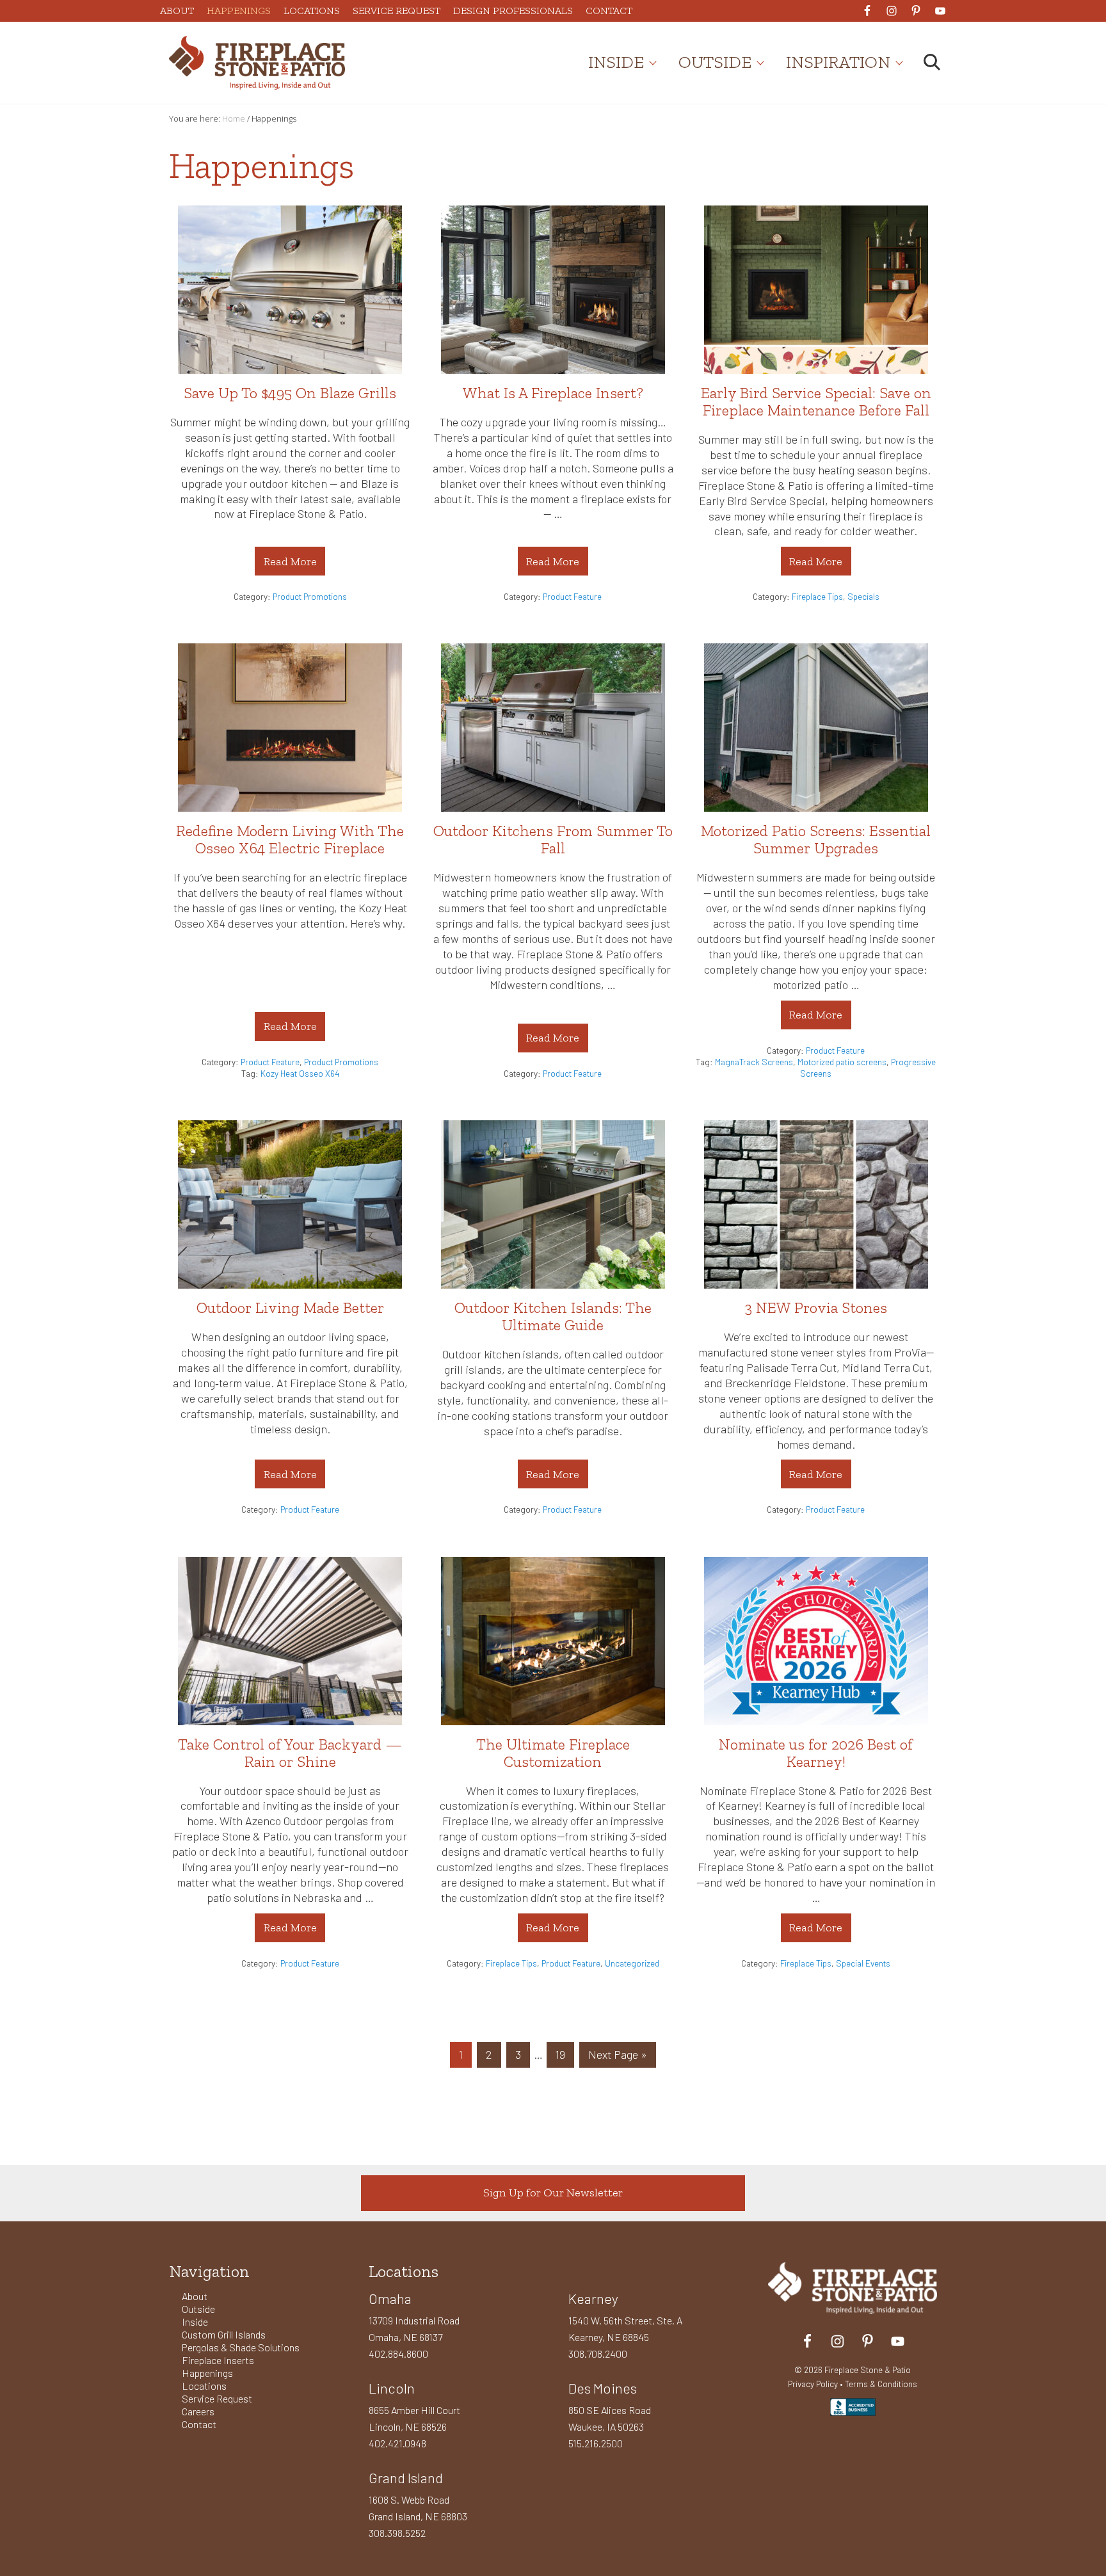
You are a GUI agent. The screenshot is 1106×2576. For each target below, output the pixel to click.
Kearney (593, 2298)
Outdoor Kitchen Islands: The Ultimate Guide (553, 1316)
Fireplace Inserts (218, 2360)
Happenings (207, 2373)
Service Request (217, 2398)
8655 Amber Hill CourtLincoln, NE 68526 (414, 2418)
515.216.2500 (596, 2443)
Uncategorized (632, 1963)
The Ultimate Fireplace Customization (553, 1753)
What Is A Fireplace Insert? (553, 393)
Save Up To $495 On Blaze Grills (290, 393)
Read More (291, 565)
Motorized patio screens (842, 1062)
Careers (198, 2411)
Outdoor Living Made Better (290, 1308)
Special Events (863, 1963)
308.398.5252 (397, 2533)
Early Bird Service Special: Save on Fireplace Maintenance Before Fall (816, 401)
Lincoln (392, 2388)
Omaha (390, 2298)
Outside (198, 2309)
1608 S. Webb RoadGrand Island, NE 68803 (418, 2508)
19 (565, 2054)
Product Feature (572, 596)
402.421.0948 (397, 2443)
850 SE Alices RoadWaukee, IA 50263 (610, 2418)
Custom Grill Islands (224, 2334)
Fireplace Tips (817, 596)
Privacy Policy (813, 2384)
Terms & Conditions (881, 2384)
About (195, 2296)
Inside (195, 2322)
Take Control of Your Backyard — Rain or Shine (290, 1753)
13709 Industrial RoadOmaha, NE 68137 (414, 2329)
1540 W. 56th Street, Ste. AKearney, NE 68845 (625, 2329)
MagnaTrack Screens (754, 1062)
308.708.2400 (598, 2354)
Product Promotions (310, 596)
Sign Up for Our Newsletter (553, 2193)
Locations (204, 2386)
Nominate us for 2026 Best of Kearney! (816, 1753)
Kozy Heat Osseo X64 (300, 1073)
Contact (199, 2424)
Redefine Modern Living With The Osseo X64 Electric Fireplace (290, 839)
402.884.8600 (398, 2354)
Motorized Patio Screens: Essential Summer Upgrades (816, 839)
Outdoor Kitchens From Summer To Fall (553, 839)
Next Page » (617, 2057)
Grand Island (406, 2477)
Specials (863, 596)
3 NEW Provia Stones (816, 1308)
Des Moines (603, 2388)
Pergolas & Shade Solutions (241, 2347)
